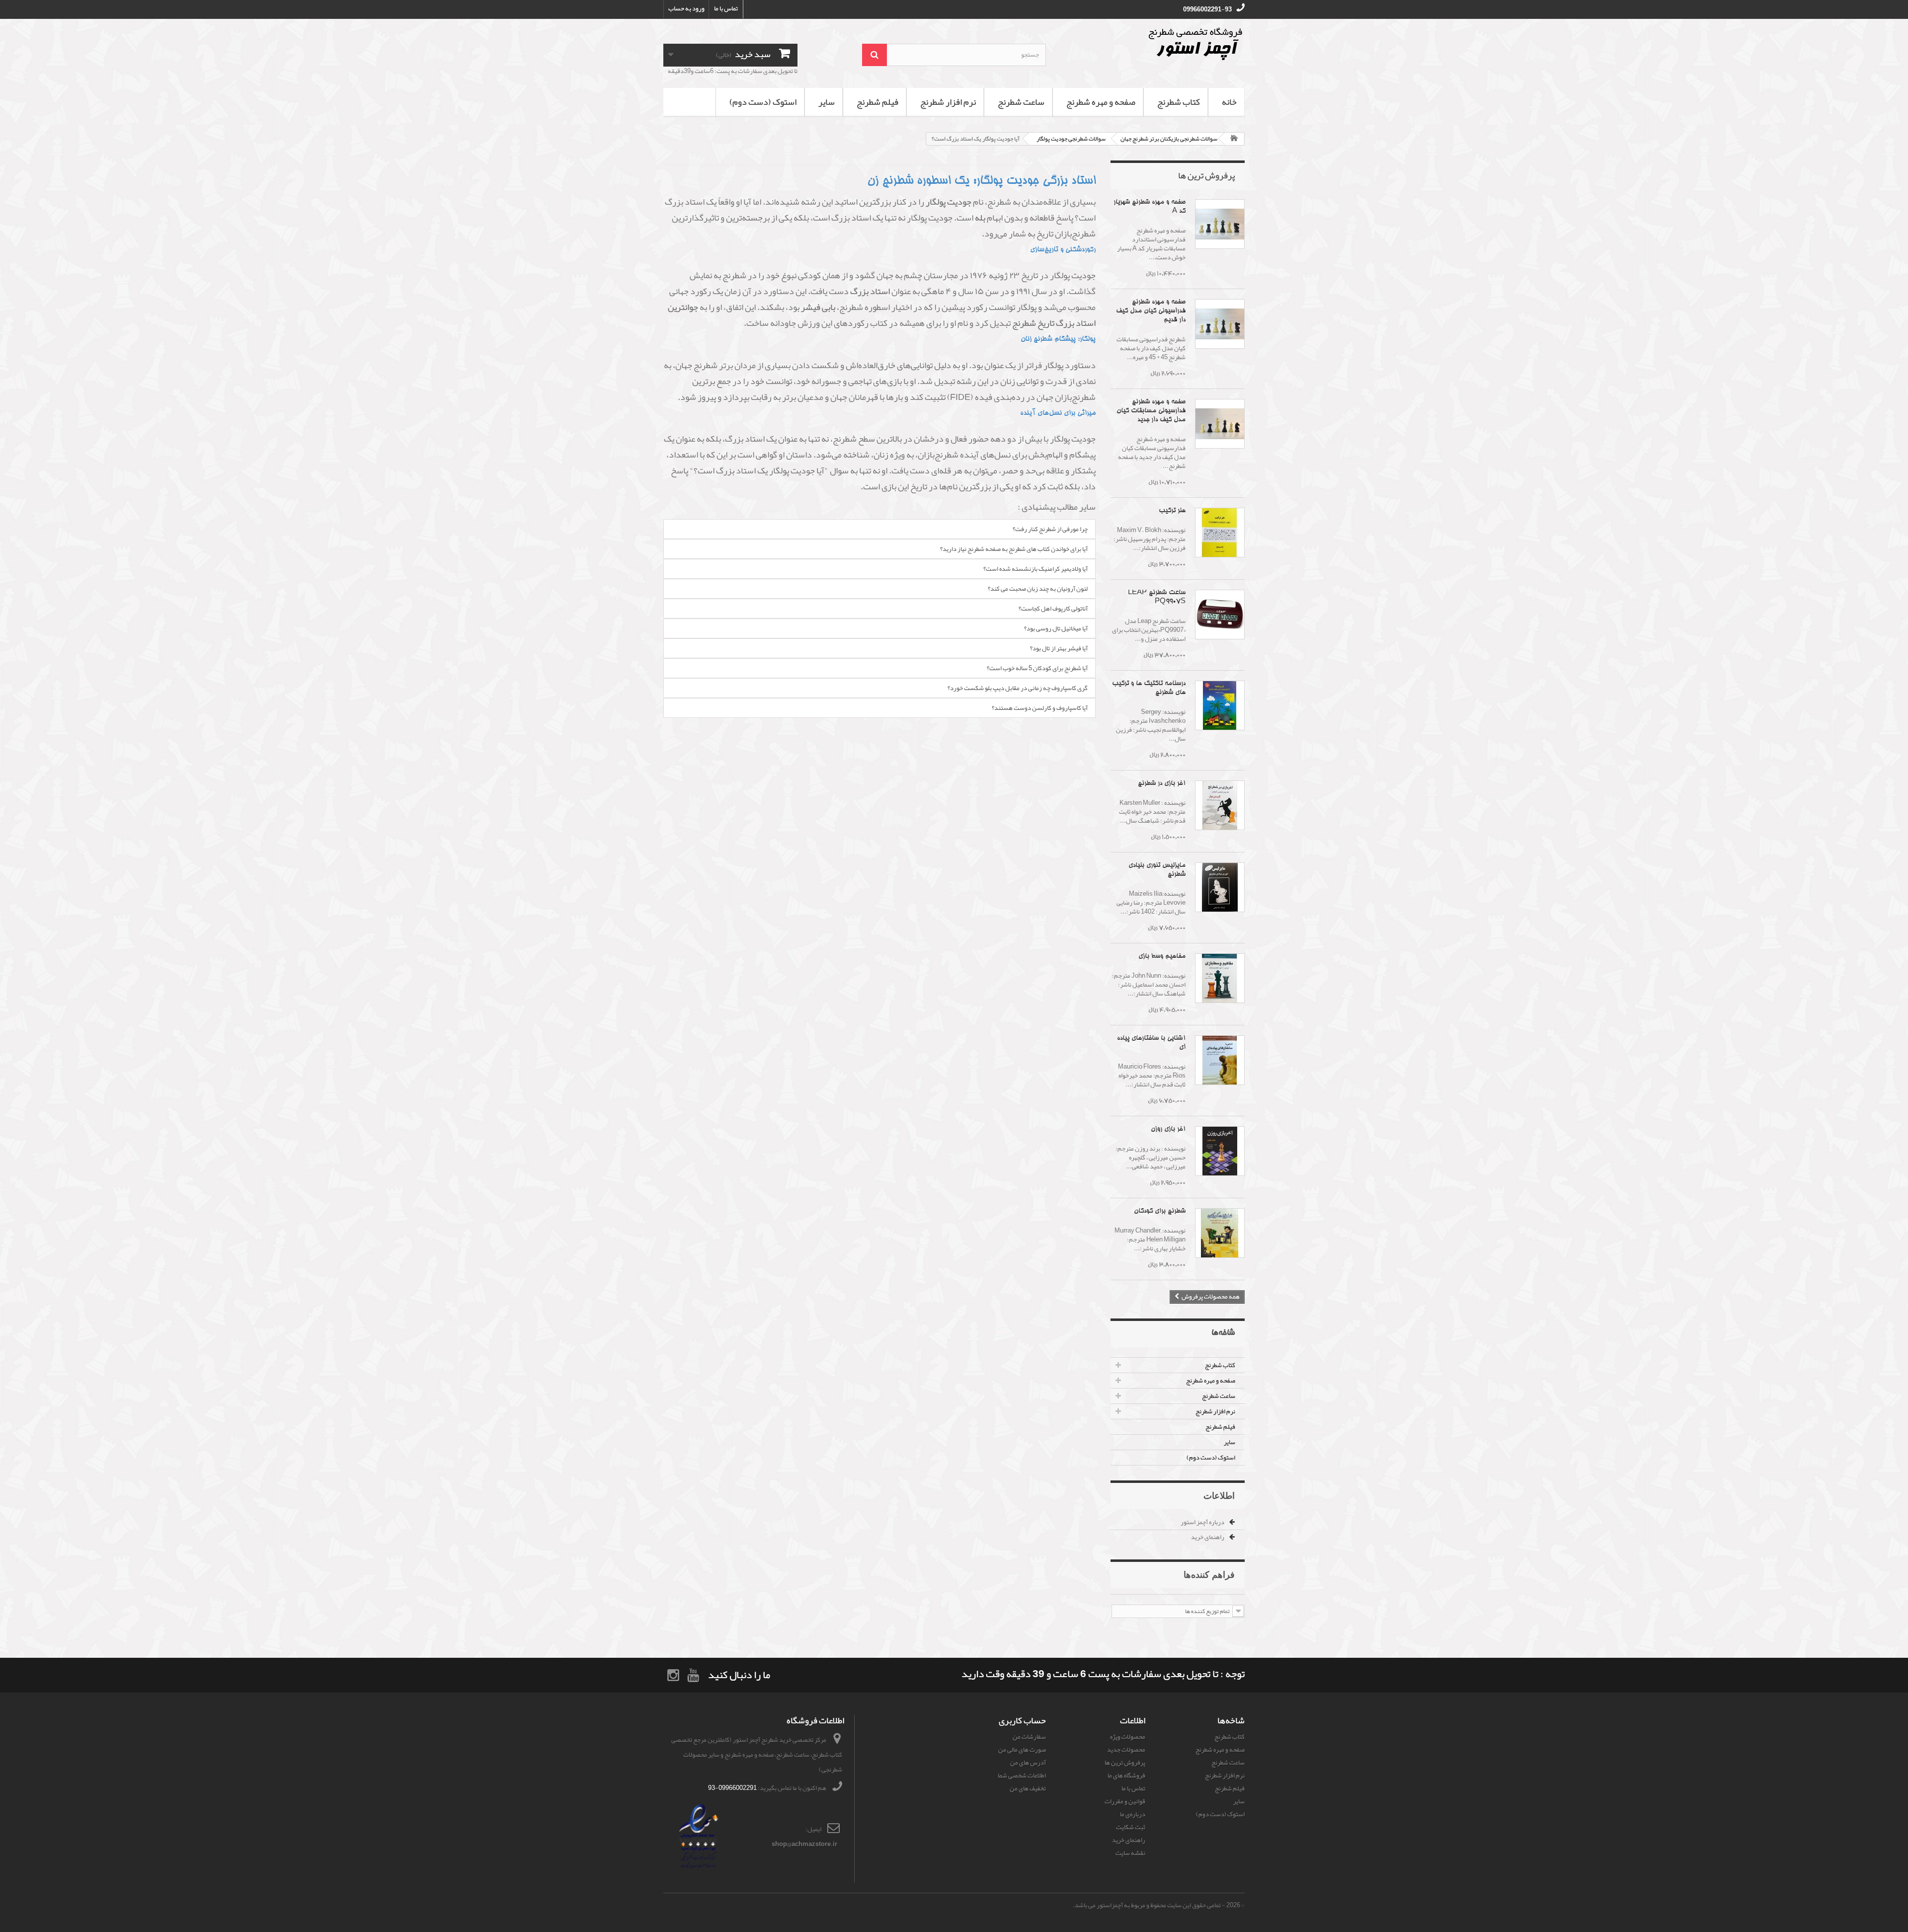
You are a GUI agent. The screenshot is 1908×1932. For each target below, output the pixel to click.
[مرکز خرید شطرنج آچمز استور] (1153, 44)
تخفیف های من (1028, 1788)
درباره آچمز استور (1203, 1522)
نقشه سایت (1130, 1853)
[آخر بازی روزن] (1220, 1151)
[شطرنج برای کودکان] (1220, 1233)
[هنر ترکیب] (1220, 533)
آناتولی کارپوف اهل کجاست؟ (1053, 609)
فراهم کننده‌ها (1209, 1574)
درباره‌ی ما (1133, 1814)
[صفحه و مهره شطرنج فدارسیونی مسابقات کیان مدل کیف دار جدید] (1220, 424)
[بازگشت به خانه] (1234, 139)
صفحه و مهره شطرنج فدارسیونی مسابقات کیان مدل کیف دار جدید (1151, 411)
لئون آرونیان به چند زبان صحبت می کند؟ (1038, 589)
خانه (1229, 102)
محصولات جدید (1126, 1750)
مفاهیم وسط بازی (1162, 957)
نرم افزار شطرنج (948, 102)
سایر (827, 102)
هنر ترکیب (1172, 511)
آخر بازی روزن (1168, 1129)
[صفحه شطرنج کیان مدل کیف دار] (1220, 324)
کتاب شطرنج (1179, 102)
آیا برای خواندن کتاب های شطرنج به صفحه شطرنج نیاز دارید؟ (1014, 549)
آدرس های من (1028, 1763)
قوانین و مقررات (1125, 1801)
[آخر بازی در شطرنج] (1220, 805)
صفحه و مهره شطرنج (1101, 102)
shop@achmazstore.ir (804, 1844)
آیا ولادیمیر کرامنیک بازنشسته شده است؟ (1035, 569)
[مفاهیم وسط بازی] (1220, 978)
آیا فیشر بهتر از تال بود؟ (1059, 648)
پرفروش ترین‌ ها (1206, 175)
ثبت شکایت (1131, 1827)
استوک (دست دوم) (763, 102)
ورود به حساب (686, 8)
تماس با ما (726, 8)
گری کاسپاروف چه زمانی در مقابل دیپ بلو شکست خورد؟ (1018, 688)
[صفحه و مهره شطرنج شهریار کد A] (1220, 224)
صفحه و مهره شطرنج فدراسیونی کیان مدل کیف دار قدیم (1151, 311)
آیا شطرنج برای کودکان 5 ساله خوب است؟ (1037, 668)
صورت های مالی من (1022, 1750)
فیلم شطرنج (877, 102)
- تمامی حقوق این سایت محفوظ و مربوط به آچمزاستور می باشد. (1149, 1905)
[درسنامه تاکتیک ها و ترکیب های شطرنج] (1220, 705)
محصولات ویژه (1128, 1737)
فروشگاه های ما (1126, 1776)
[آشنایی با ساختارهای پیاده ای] (1220, 1060)
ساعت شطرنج (1021, 102)
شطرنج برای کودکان (1160, 1211)
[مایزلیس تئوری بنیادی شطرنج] (1220, 887)
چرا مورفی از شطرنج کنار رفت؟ (1050, 529)
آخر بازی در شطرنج (1162, 784)
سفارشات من (1029, 1737)
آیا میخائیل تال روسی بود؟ (1056, 628)
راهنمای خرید (1208, 1537)
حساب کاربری (1022, 1720)
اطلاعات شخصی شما (1022, 1776)
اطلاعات (1219, 1495)
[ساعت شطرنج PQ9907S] (1220, 615)
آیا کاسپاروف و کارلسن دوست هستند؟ (1040, 708)
